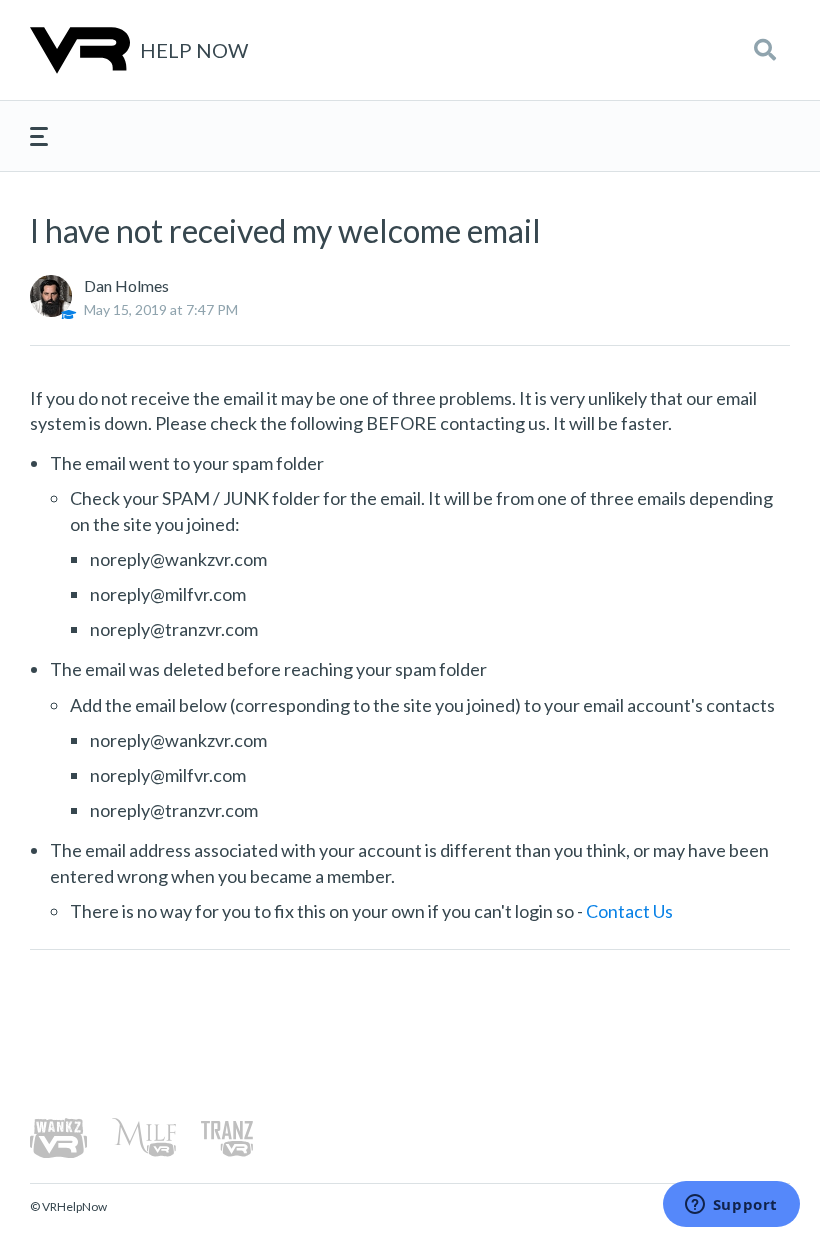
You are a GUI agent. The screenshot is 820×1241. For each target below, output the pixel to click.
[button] (765, 50)
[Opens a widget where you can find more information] (731, 1206)
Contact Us (629, 911)
